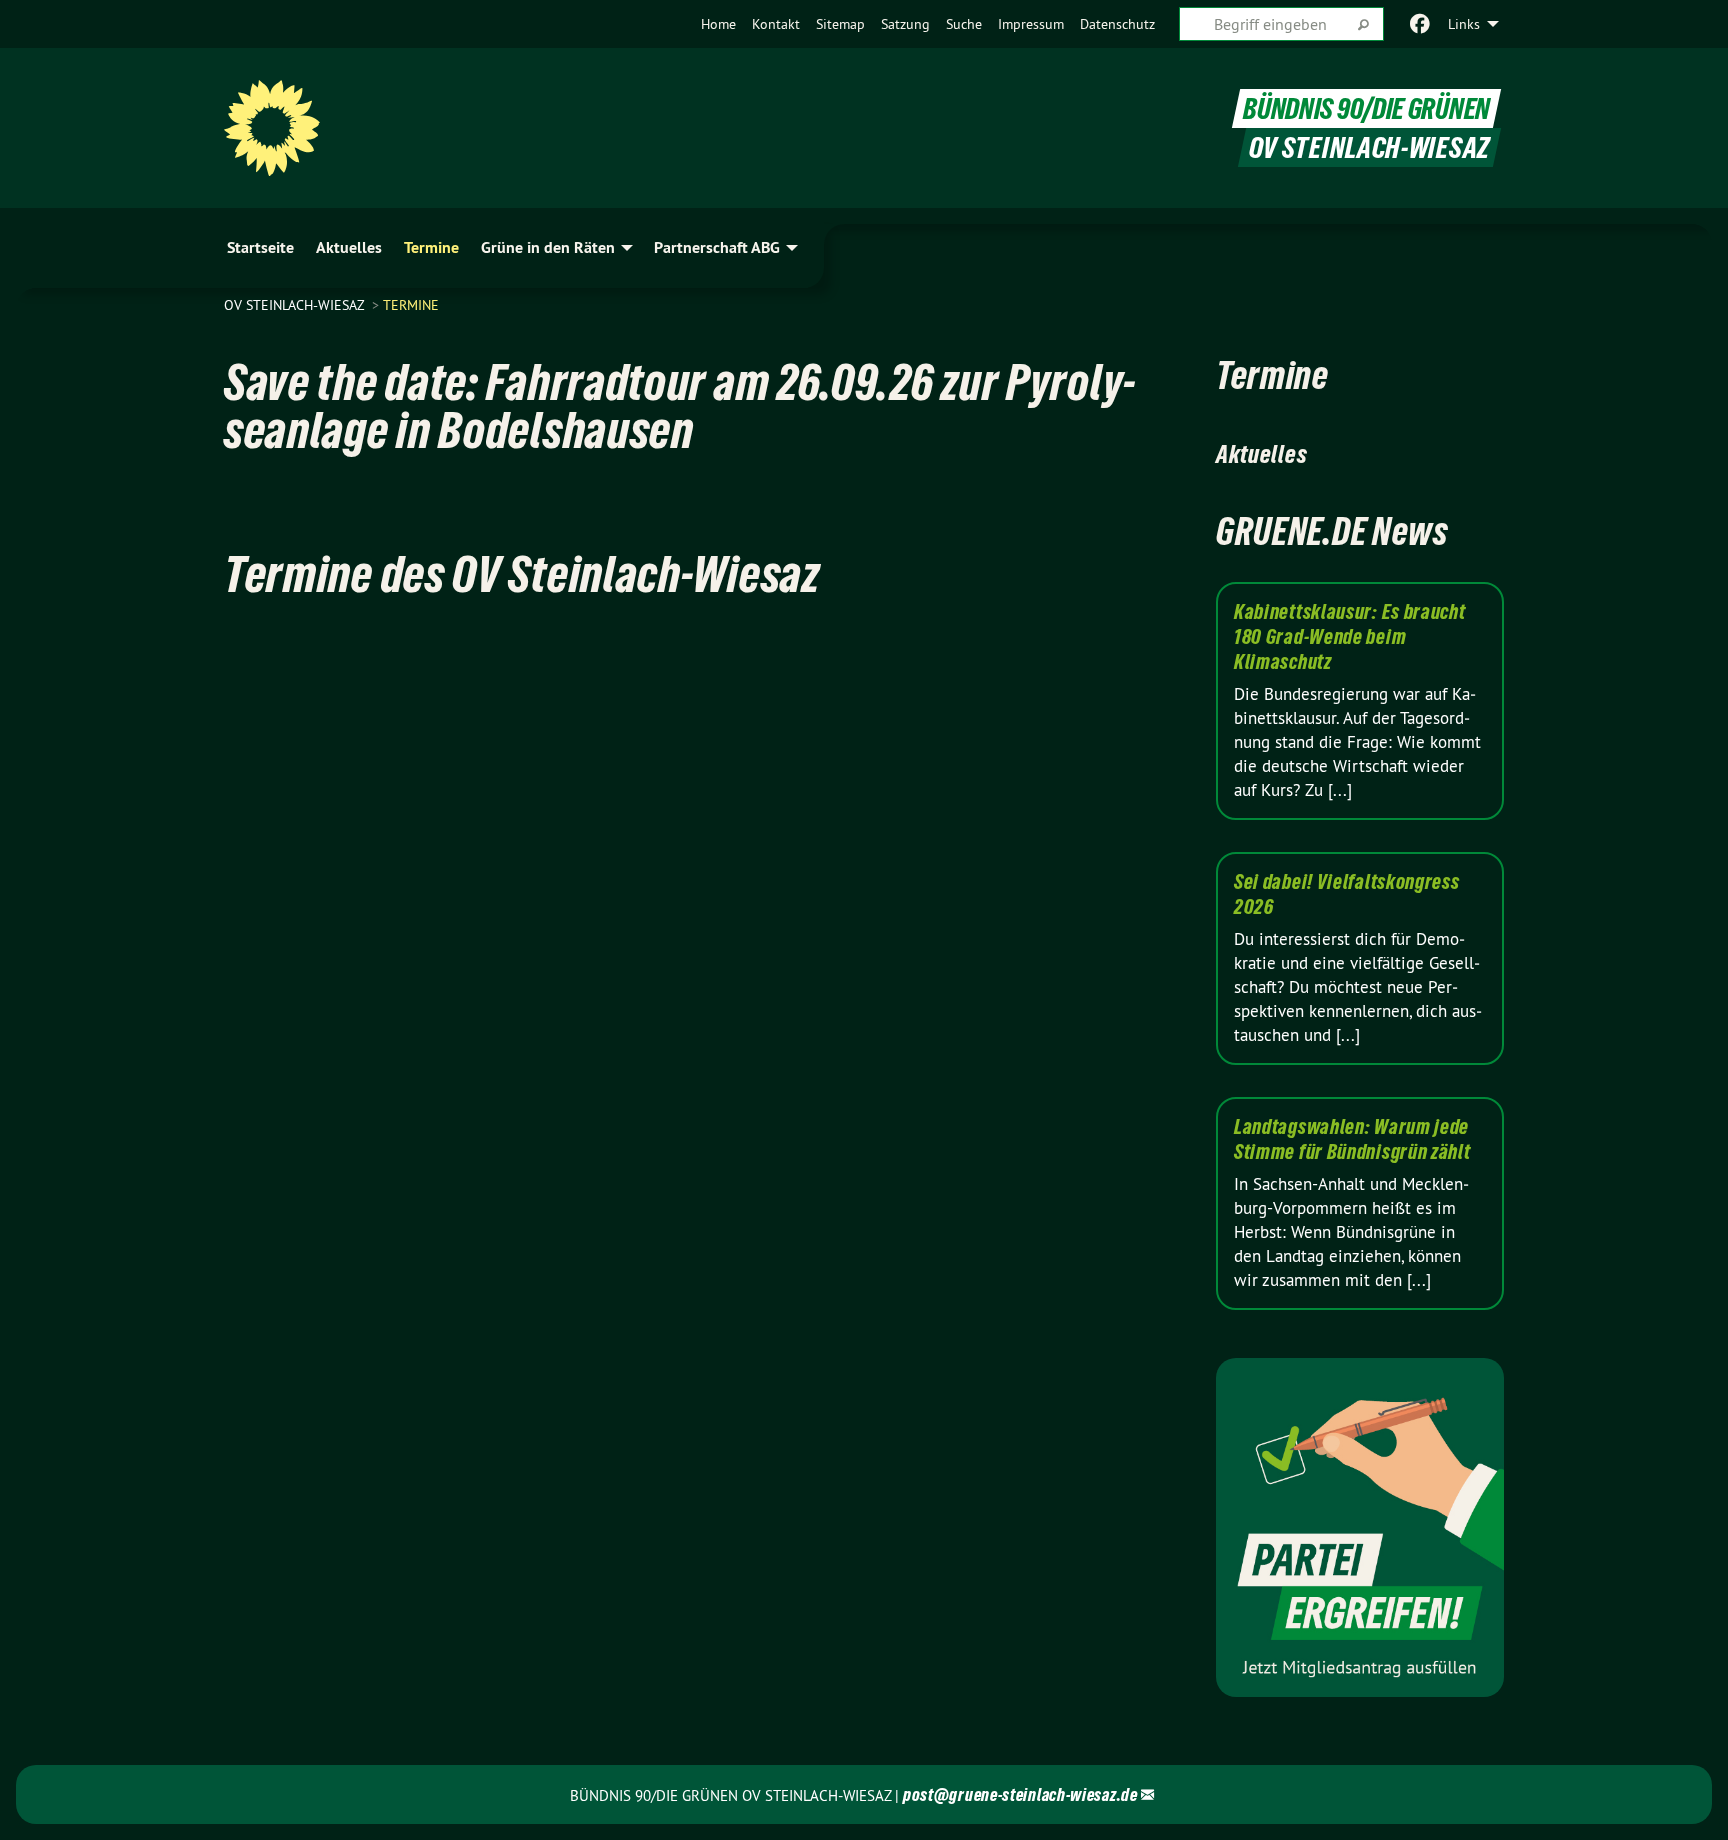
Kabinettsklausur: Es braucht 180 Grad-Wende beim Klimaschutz (1350, 637)
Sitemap (840, 24)
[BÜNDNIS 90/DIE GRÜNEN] (272, 128)
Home (718, 24)
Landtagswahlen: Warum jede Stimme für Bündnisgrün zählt (1352, 1139)
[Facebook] (1420, 24)
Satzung (905, 24)
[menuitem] (718, 24)
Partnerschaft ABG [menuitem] (717, 247)
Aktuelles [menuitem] (349, 247)
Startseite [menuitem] (260, 247)
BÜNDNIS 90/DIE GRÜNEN (1366, 108)
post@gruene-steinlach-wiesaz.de (1020, 1794)
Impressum (1031, 24)
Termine (411, 305)
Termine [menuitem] (431, 247)
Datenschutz (1117, 24)
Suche (964, 24)
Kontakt (776, 24)
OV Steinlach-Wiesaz (296, 305)
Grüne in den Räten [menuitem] (548, 247)
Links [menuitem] (1464, 24)
